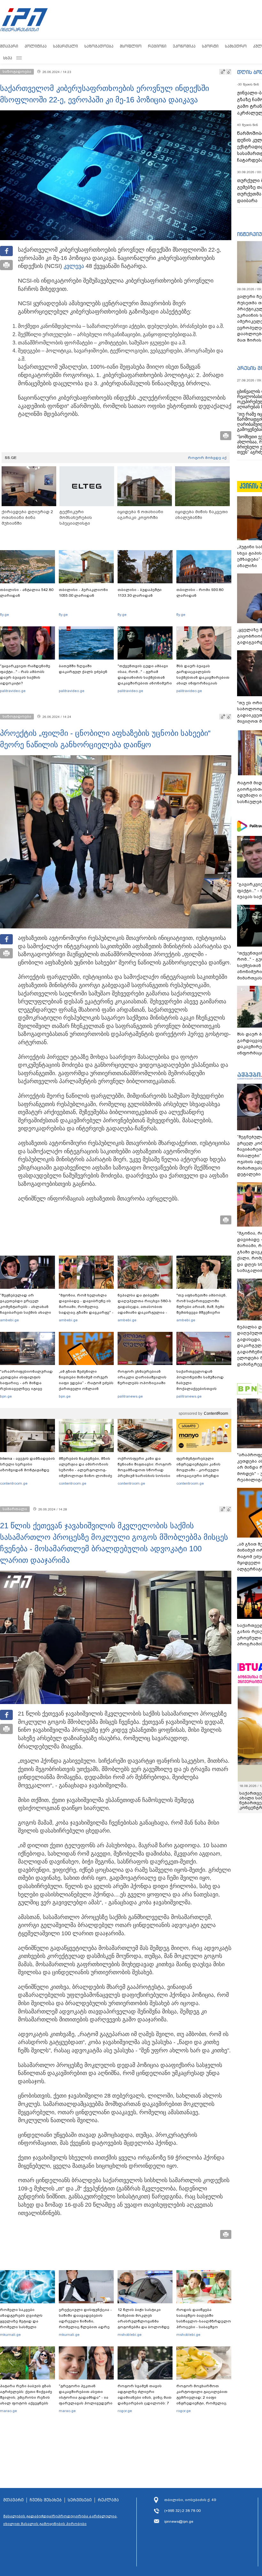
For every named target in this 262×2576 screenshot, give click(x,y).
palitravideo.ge (13, 691)
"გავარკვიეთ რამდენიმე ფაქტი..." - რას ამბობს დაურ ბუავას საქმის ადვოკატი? (25, 675)
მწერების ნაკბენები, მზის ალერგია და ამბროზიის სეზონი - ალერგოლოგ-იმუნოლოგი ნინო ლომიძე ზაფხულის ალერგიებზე (85, 1470)
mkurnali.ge (10, 2335)
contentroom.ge (14, 1483)
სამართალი (65, 46)
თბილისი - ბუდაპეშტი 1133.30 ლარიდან (140, 593)
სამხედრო (236, 46)
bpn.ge (6, 1396)
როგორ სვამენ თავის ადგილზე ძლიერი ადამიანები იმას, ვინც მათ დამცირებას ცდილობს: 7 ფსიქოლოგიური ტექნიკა (145, 2397)
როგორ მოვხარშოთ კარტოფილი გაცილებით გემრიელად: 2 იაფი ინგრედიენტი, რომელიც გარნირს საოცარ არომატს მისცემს (202, 2400)
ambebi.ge (9, 1320)
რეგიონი (157, 46)
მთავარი (9, 46)
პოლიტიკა (36, 46)
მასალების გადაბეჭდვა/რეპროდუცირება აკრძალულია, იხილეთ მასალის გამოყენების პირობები (60, 2520)
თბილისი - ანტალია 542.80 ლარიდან (27, 593)
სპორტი (210, 46)
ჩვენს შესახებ (46, 2500)
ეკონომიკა (184, 46)
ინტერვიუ (250, 234)
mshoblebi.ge (130, 2335)
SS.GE (11, 458)
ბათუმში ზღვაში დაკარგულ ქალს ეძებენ (83, 669)
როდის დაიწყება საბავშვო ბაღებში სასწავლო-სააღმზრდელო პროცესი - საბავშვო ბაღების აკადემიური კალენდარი (204, 2324)
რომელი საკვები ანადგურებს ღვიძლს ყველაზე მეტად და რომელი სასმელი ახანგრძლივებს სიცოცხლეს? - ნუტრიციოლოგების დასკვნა (21, 2330)
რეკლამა (108, 2500)
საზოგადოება (99, 46)
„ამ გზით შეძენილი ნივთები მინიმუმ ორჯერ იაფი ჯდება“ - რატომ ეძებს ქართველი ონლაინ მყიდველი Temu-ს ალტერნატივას (86, 1386)
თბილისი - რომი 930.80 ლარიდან (200, 593)
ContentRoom (216, 1413)
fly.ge (4, 615)
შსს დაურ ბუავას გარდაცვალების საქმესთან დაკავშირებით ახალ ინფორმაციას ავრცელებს (203, 677)
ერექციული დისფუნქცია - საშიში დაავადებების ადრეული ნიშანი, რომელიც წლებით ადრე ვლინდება (85, 2321)
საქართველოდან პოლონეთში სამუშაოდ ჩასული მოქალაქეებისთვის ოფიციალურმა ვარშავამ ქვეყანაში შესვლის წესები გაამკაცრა (203, 1389)
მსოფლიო (131, 46)
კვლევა (74, 266)
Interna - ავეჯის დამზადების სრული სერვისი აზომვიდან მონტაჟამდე (27, 1464)
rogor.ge (125, 2411)
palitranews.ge (130, 1396)
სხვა (8, 58)
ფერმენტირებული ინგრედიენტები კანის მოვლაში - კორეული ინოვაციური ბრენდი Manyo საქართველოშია (200, 1470)
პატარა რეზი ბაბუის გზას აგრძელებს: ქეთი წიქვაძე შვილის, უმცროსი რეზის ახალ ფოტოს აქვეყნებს (26, 2395)
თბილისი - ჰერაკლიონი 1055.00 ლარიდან (83, 593)
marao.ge (8, 2411)
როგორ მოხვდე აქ (207, 458)
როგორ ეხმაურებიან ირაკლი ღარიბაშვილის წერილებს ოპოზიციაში (142, 1377)
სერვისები (80, 2500)
